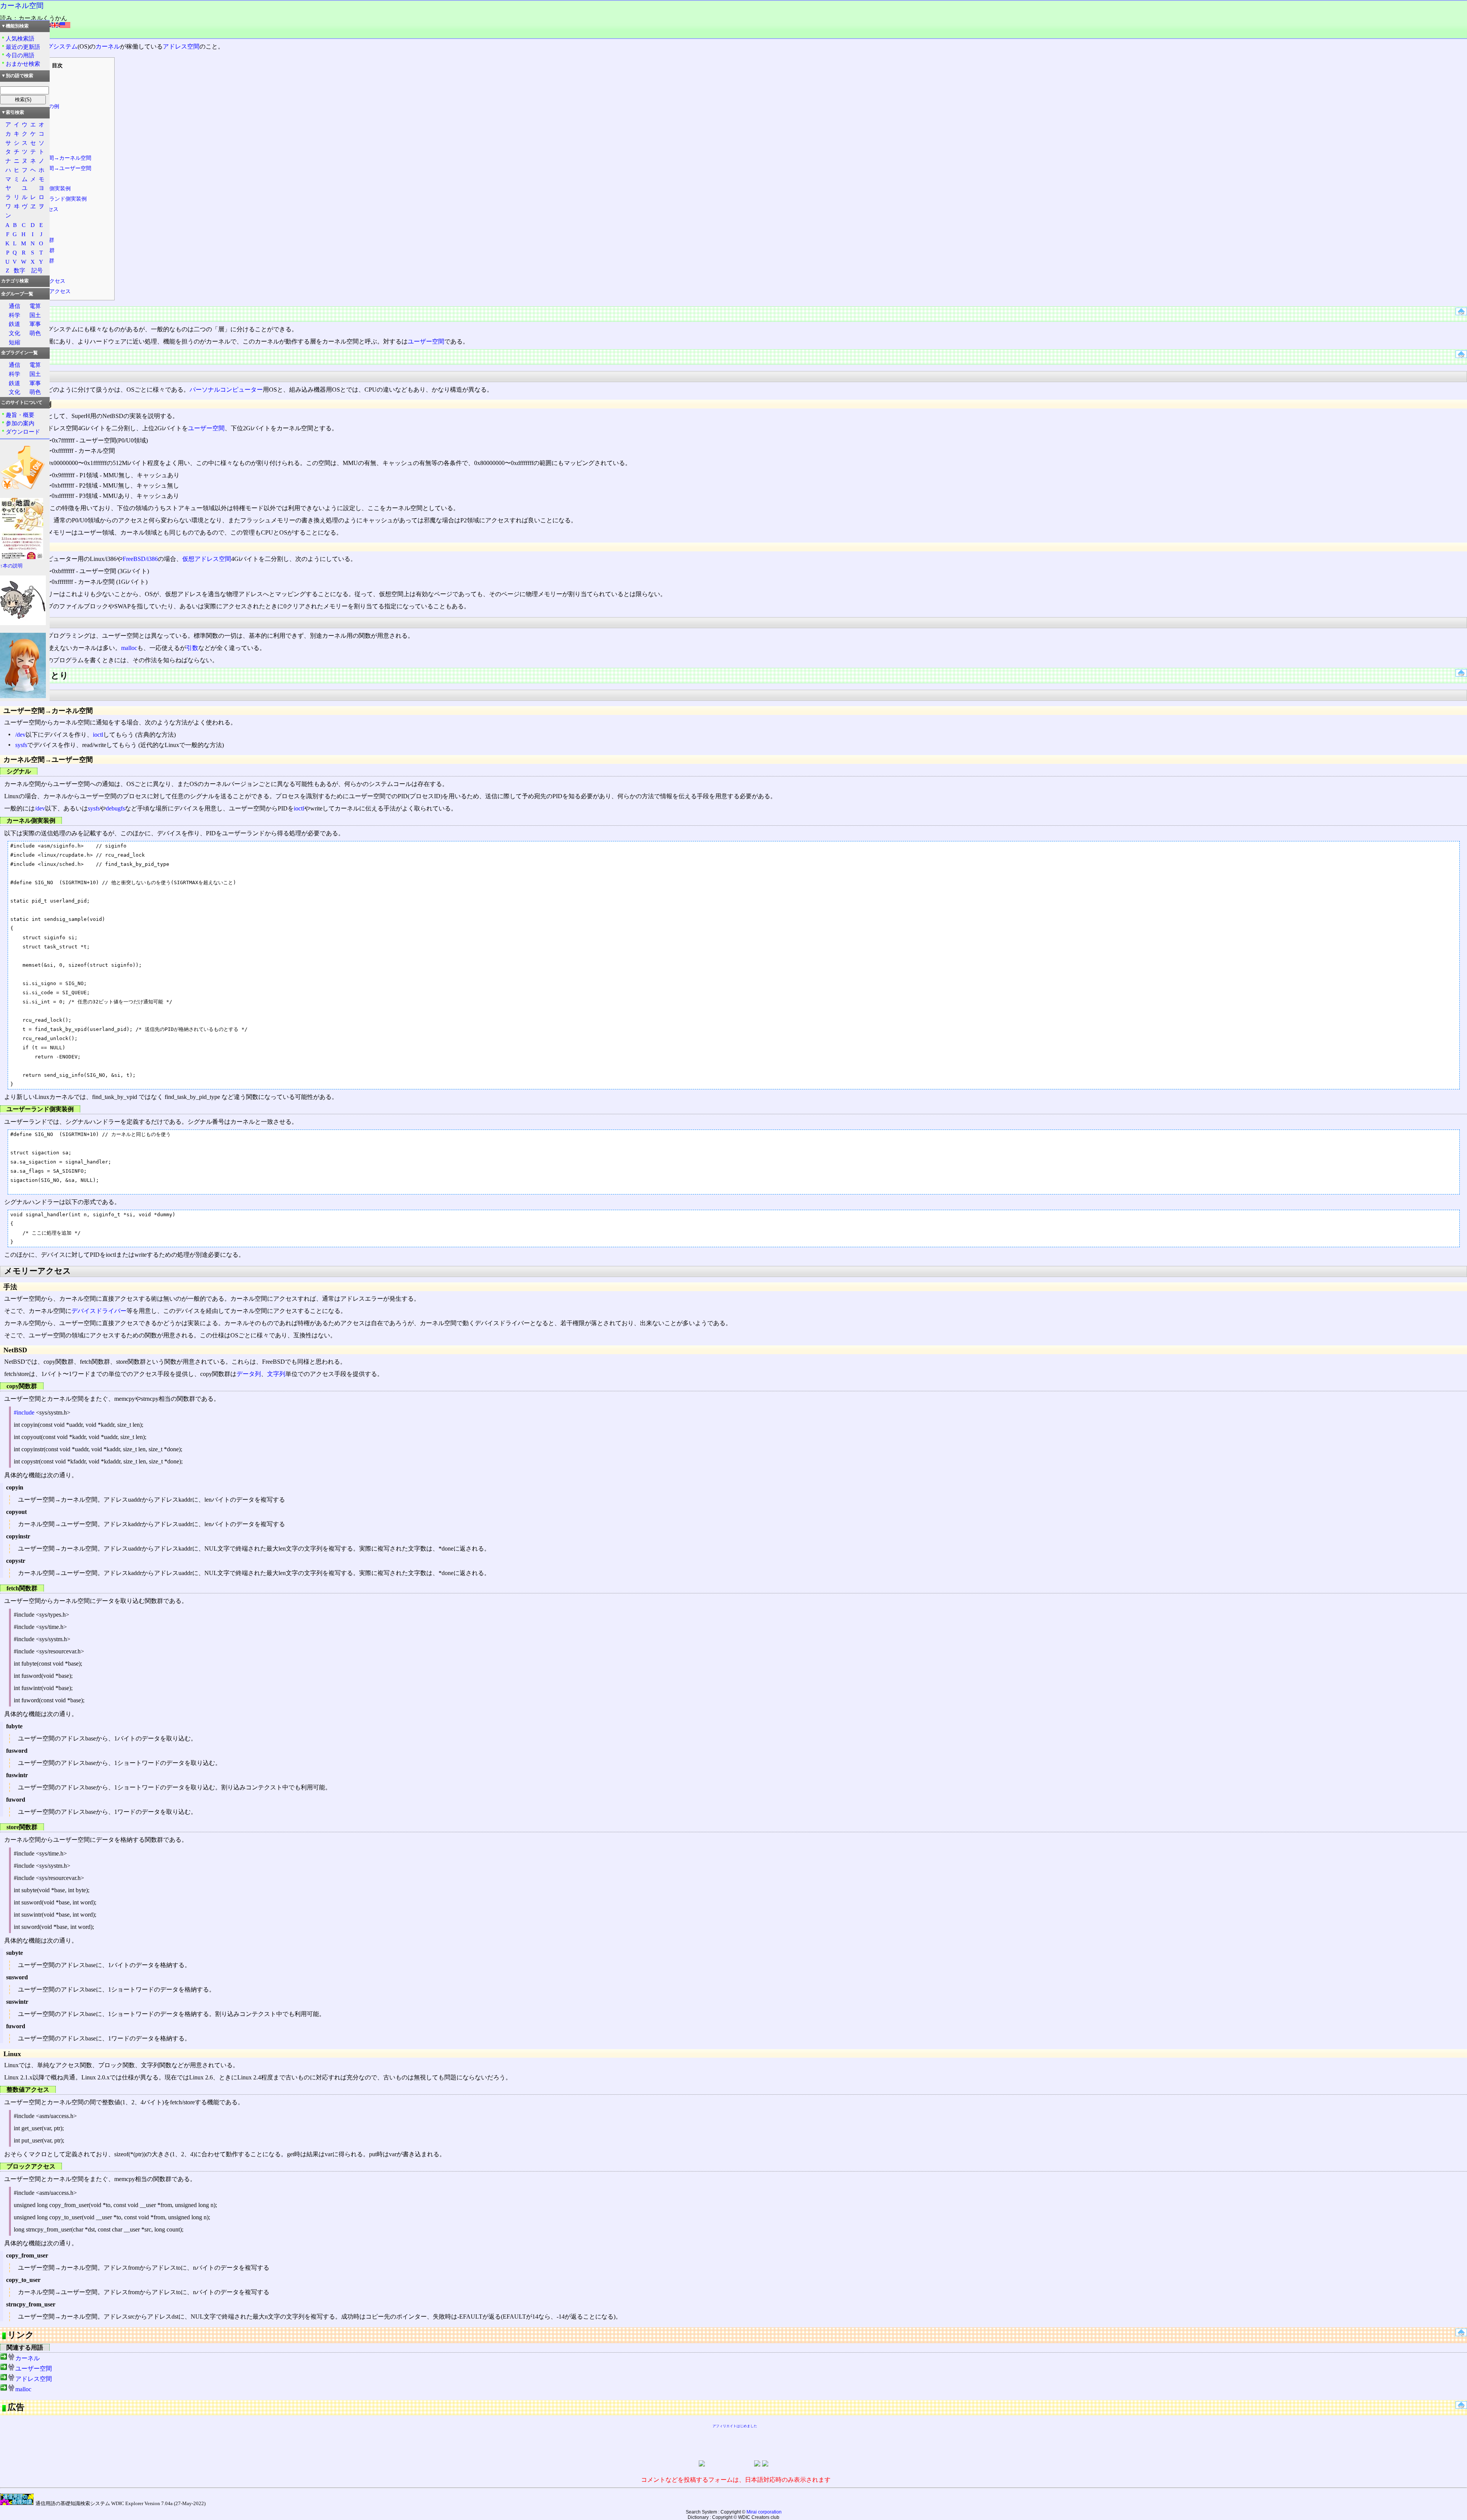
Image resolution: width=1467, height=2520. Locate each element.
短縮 (15, 342)
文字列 (276, 1374)
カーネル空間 (22, 6)
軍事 (35, 324)
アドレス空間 (181, 46)
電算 (35, 306)
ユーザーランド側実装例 (57, 199)
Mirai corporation (764, 2512)
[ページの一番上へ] (1461, 313)
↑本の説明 (11, 566)
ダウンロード (23, 432)
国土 (35, 315)
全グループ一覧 (17, 294)
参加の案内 (20, 423)
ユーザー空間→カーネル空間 (57, 158)
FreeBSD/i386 (140, 559)
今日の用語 (20, 55)
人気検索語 (20, 38)
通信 (15, 306)
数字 (19, 270)
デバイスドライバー (99, 1311)
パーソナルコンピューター (226, 390)
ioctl (98, 735)
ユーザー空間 (426, 341)
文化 (15, 333)
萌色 (35, 333)
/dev (20, 735)
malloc (129, 648)
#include (24, 1412)
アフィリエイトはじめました (735, 2426)
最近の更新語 (23, 47)
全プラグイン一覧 (19, 353)
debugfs (115, 808)
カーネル (108, 46)
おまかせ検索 (23, 64)
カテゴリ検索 (15, 281)
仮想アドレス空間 (207, 559)
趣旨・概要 (20, 415)
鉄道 (15, 324)
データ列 (249, 1374)
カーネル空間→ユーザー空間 (57, 168)
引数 (192, 648)
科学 (15, 315)
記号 (37, 270)
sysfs (21, 745)
